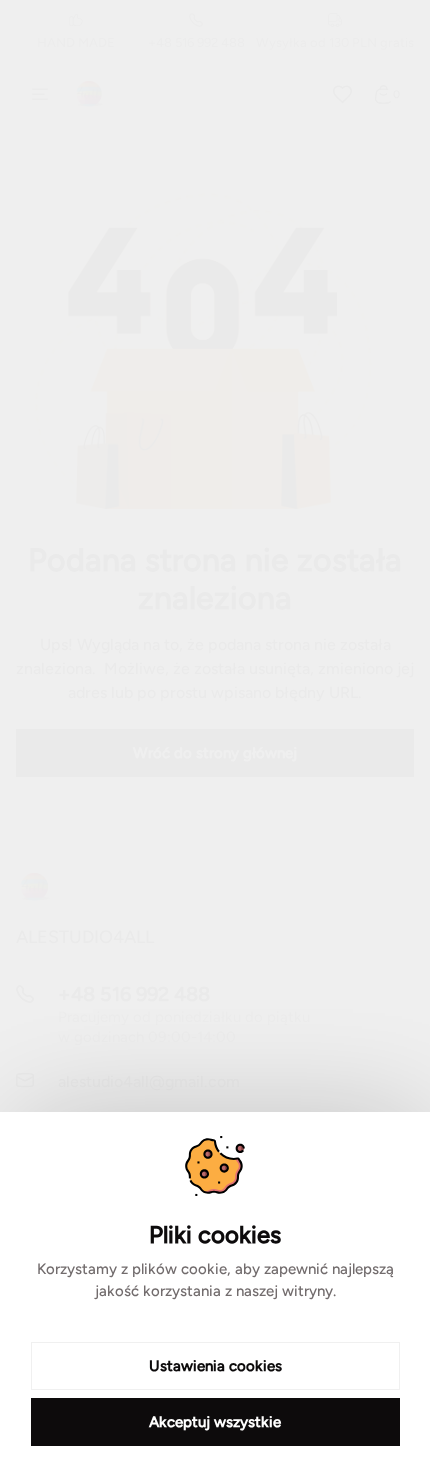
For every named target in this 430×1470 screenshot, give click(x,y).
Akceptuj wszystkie (215, 1422)
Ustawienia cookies (215, 1366)
